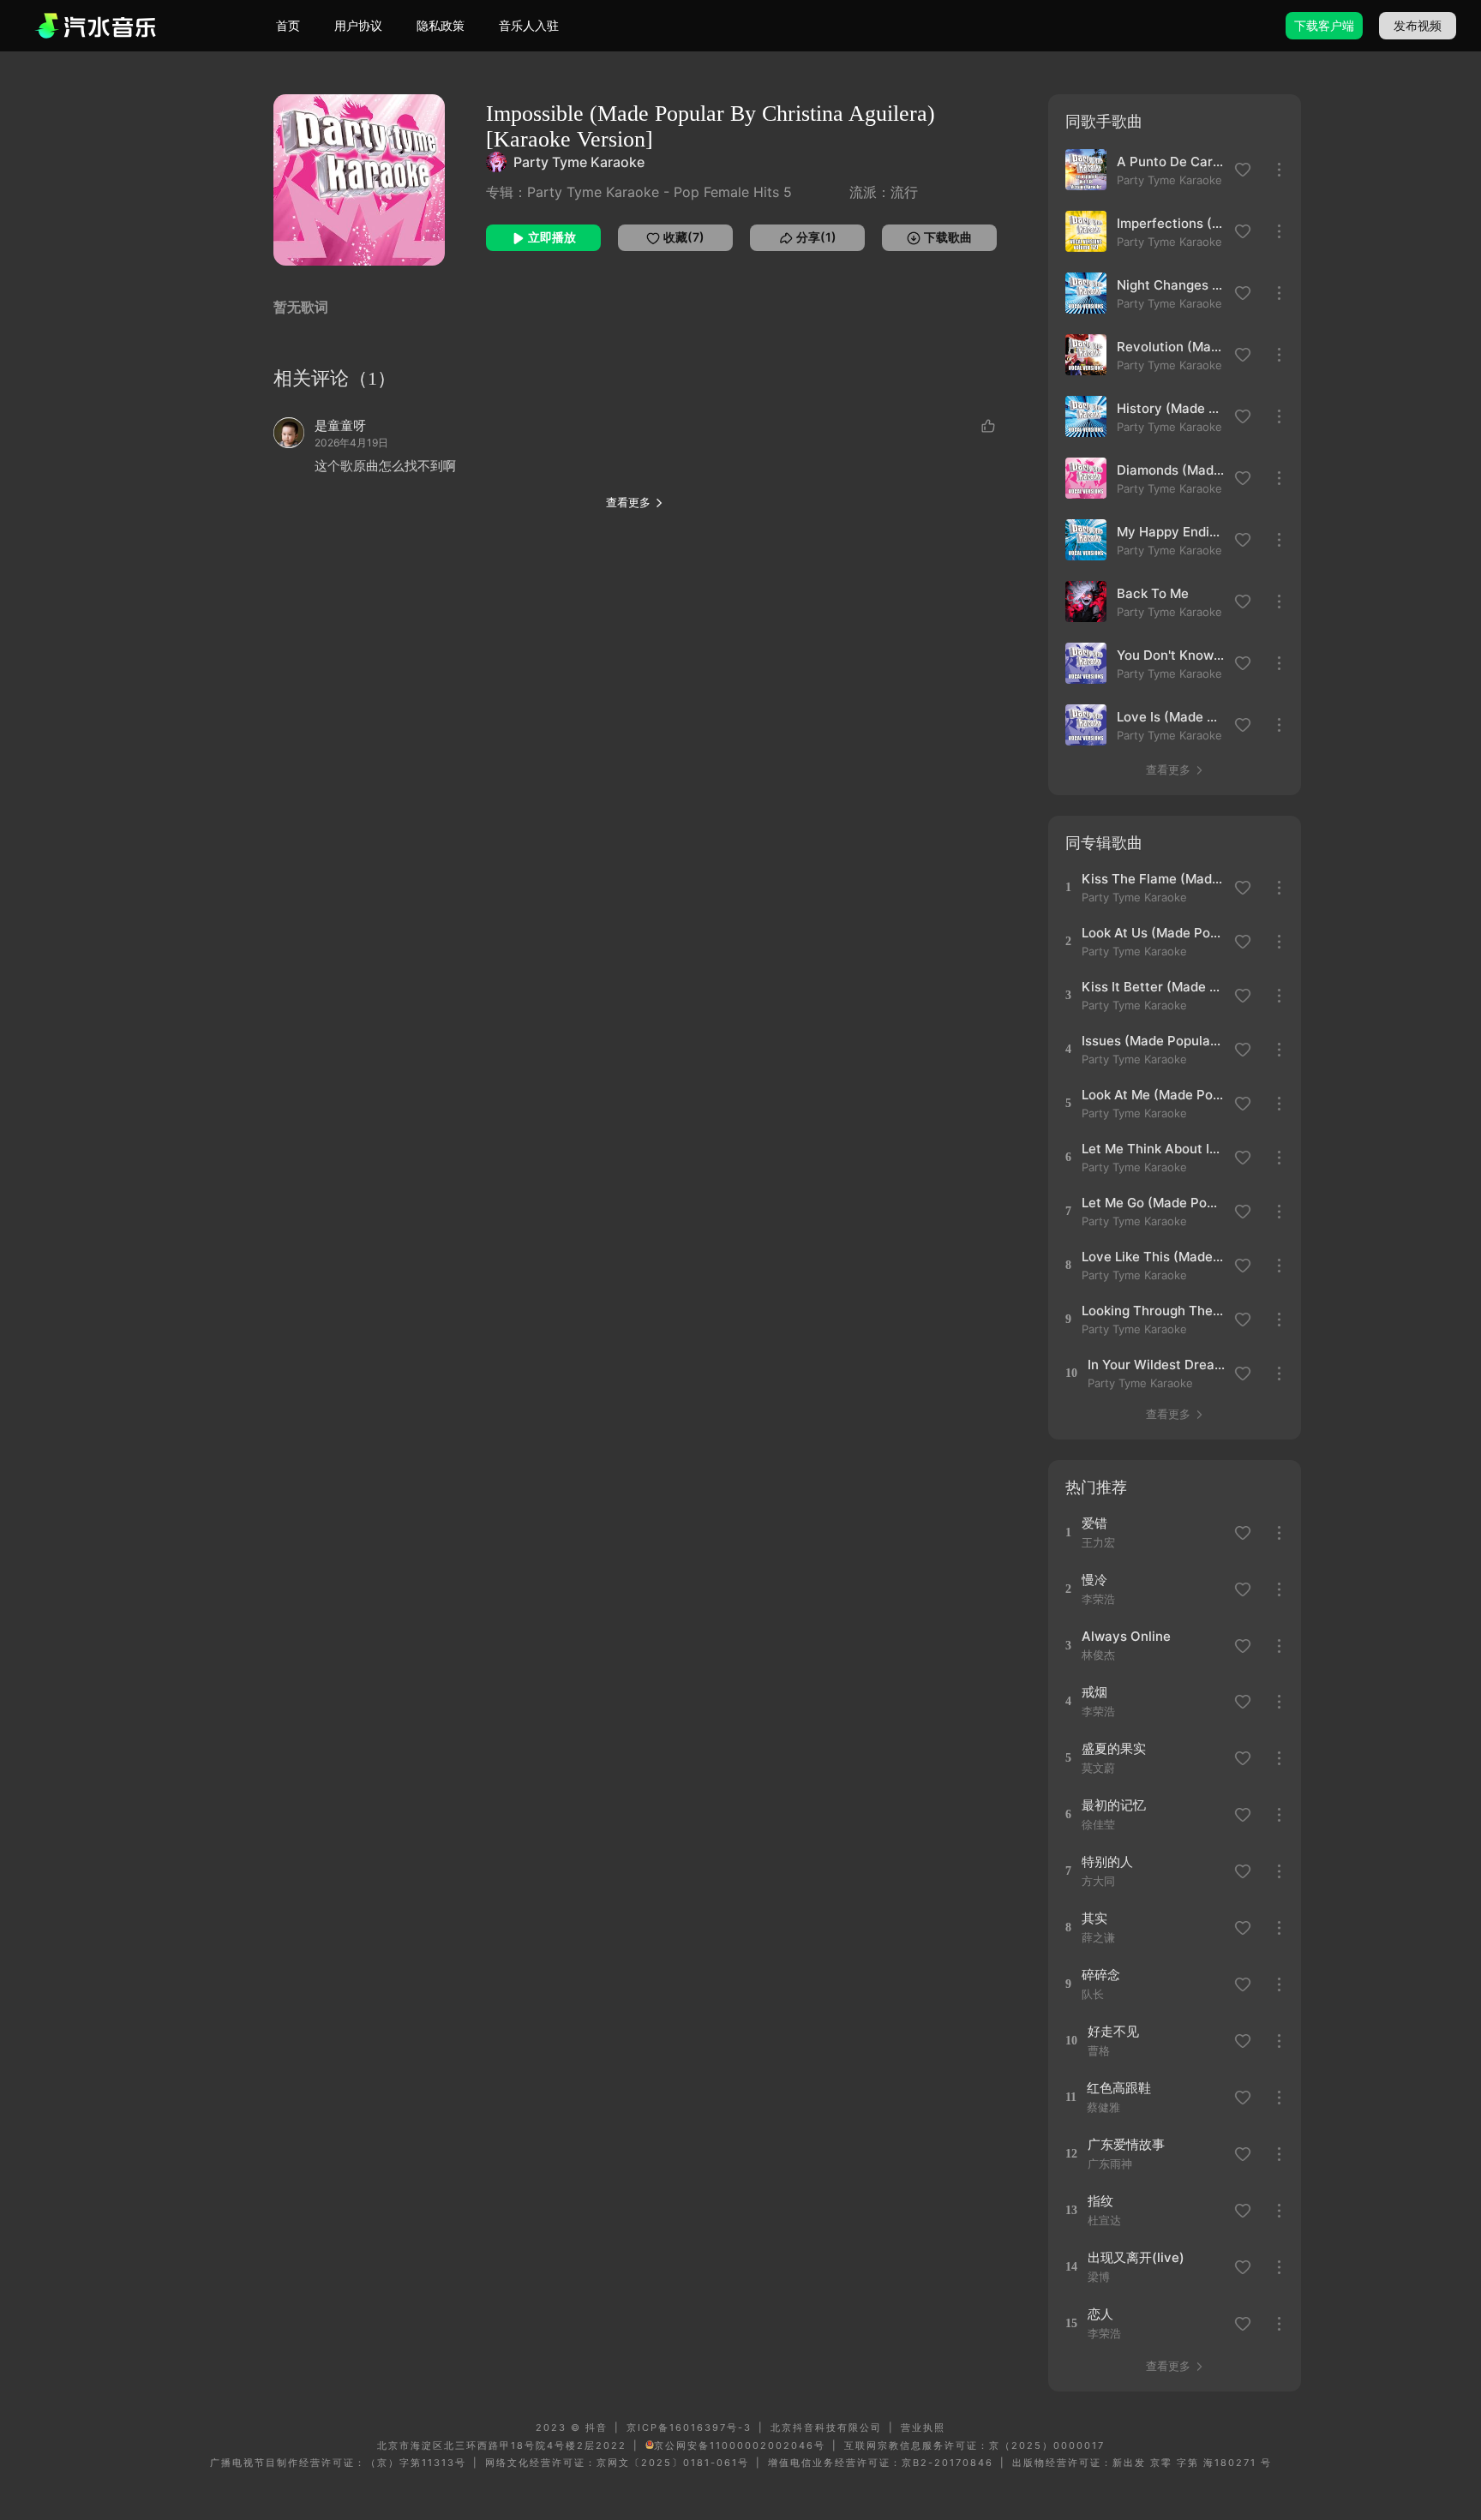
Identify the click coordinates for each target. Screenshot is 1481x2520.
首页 (288, 25)
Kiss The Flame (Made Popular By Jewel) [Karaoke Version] (1152, 879)
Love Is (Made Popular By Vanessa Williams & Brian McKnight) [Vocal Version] (1171, 717)
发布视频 (1418, 25)
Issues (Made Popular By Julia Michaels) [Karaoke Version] (1152, 1041)
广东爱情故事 (1126, 2144)
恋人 (1100, 2314)
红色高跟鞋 (1119, 2088)
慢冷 (1094, 1580)
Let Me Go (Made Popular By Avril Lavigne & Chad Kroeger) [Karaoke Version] (1152, 1203)
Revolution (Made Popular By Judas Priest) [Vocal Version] (1171, 347)
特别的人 (1107, 1862)
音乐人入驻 (529, 25)
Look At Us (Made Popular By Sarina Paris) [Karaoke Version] (1152, 933)
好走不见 (1113, 2031)
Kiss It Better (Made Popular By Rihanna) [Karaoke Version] (1152, 987)
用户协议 (358, 25)
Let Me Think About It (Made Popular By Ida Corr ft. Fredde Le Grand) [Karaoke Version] (1152, 1149)
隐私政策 (441, 25)
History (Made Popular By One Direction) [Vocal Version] (1171, 408)
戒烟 (1094, 1692)
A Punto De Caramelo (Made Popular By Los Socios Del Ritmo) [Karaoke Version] (1171, 162)
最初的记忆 (1114, 1805)
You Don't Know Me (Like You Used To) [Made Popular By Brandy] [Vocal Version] (1171, 655)
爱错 (1094, 1523)
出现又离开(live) (1136, 2257)
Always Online (1126, 1636)
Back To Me (1153, 593)
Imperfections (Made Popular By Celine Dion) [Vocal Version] (1171, 223)
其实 (1094, 1918)
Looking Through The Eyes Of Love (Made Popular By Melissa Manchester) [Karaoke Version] (1152, 1311)
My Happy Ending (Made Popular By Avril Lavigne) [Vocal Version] (1171, 532)
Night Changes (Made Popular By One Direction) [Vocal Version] (1171, 285)
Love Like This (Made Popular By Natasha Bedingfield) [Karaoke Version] (1152, 1257)
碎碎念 (1101, 1975)
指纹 (1100, 2201)
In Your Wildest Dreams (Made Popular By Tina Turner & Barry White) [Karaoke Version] (1158, 1365)
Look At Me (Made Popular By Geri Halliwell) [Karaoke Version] (1152, 1095)
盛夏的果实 (1114, 1748)
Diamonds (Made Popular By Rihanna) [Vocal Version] (1171, 470)
